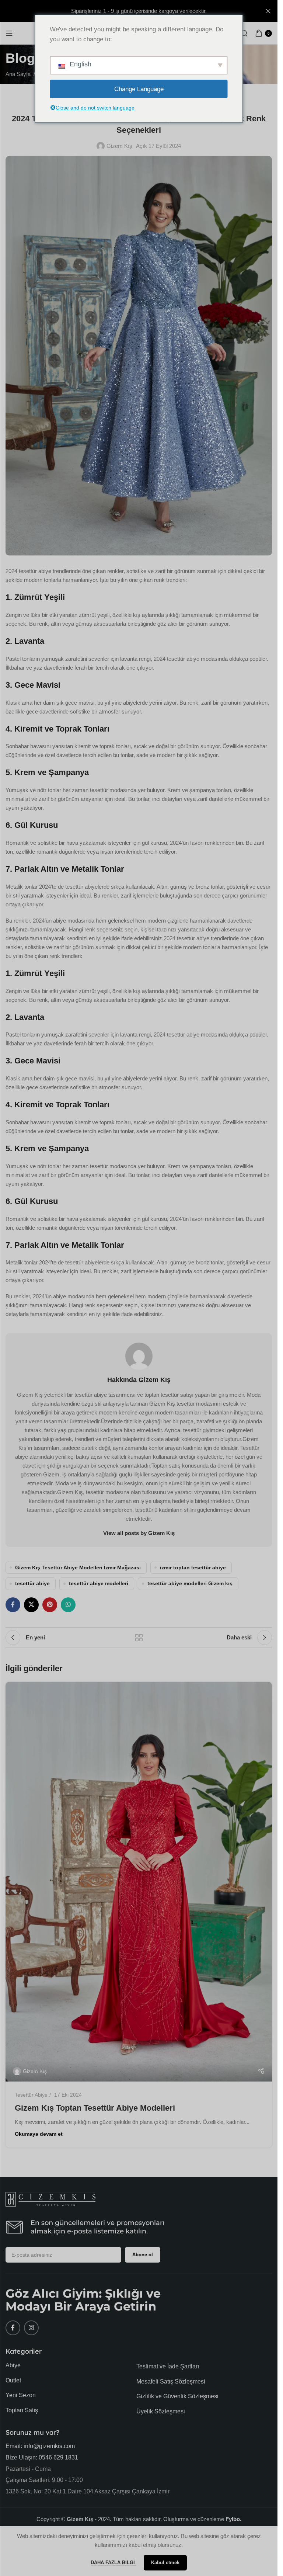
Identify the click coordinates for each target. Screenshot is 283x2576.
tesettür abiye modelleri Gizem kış (190, 1584)
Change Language (139, 89)
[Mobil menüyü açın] (9, 33)
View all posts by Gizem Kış (139, 1533)
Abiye (13, 2365)
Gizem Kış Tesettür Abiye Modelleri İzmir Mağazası (78, 1568)
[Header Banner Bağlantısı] (139, 11)
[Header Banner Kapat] (268, 11)
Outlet (13, 2380)
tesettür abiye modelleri (99, 1584)
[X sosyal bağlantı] (31, 1605)
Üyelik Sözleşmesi (161, 2411)
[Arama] (244, 33)
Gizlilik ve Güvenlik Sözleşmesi (177, 2396)
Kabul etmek (165, 2563)
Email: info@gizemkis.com (40, 2446)
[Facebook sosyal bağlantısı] (13, 1605)
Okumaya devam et (39, 2134)
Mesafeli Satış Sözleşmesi (171, 2381)
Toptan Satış (22, 2410)
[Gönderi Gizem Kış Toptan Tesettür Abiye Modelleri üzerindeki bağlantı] (139, 1882)
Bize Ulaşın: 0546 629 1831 (42, 2457)
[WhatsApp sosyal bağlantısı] (68, 1605)
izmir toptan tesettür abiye (193, 1568)
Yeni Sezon (21, 2395)
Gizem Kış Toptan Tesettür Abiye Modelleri (95, 2108)
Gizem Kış (119, 146)
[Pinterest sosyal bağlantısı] (50, 1605)
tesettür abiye (32, 1584)
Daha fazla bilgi (113, 2563)
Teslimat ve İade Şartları (168, 2366)
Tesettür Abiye (31, 2095)
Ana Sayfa (18, 74)
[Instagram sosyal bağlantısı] (31, 2328)
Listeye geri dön (139, 1638)
